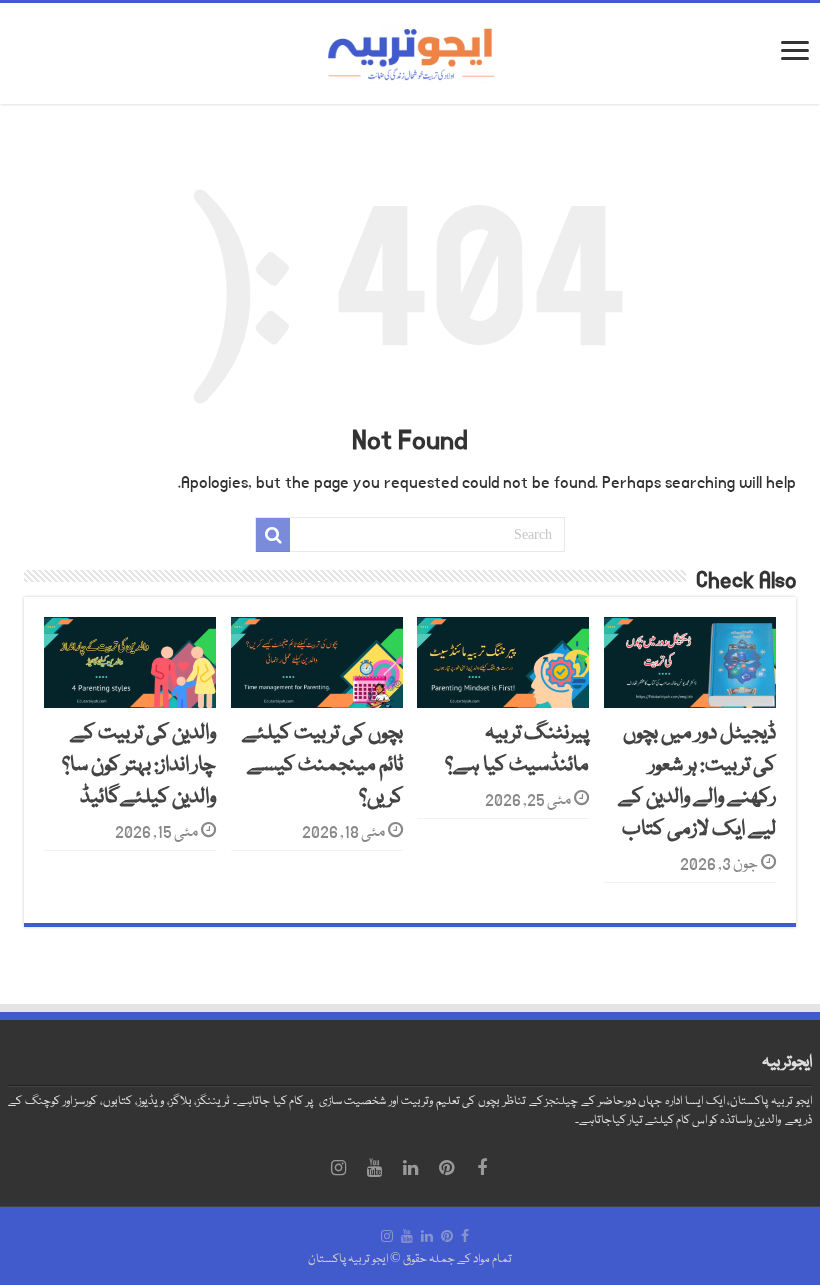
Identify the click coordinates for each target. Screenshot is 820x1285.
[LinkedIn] (410, 1168)
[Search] (273, 535)
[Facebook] (482, 1168)
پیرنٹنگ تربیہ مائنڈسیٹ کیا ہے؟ (517, 750)
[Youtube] (374, 1168)
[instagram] (338, 1168)
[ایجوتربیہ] (410, 54)
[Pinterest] (446, 1168)
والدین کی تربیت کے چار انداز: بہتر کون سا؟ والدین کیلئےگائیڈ (139, 766)
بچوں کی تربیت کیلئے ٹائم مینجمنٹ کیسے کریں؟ (322, 766)
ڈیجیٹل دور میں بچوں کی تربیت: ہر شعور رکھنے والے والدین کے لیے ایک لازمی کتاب (697, 782)
